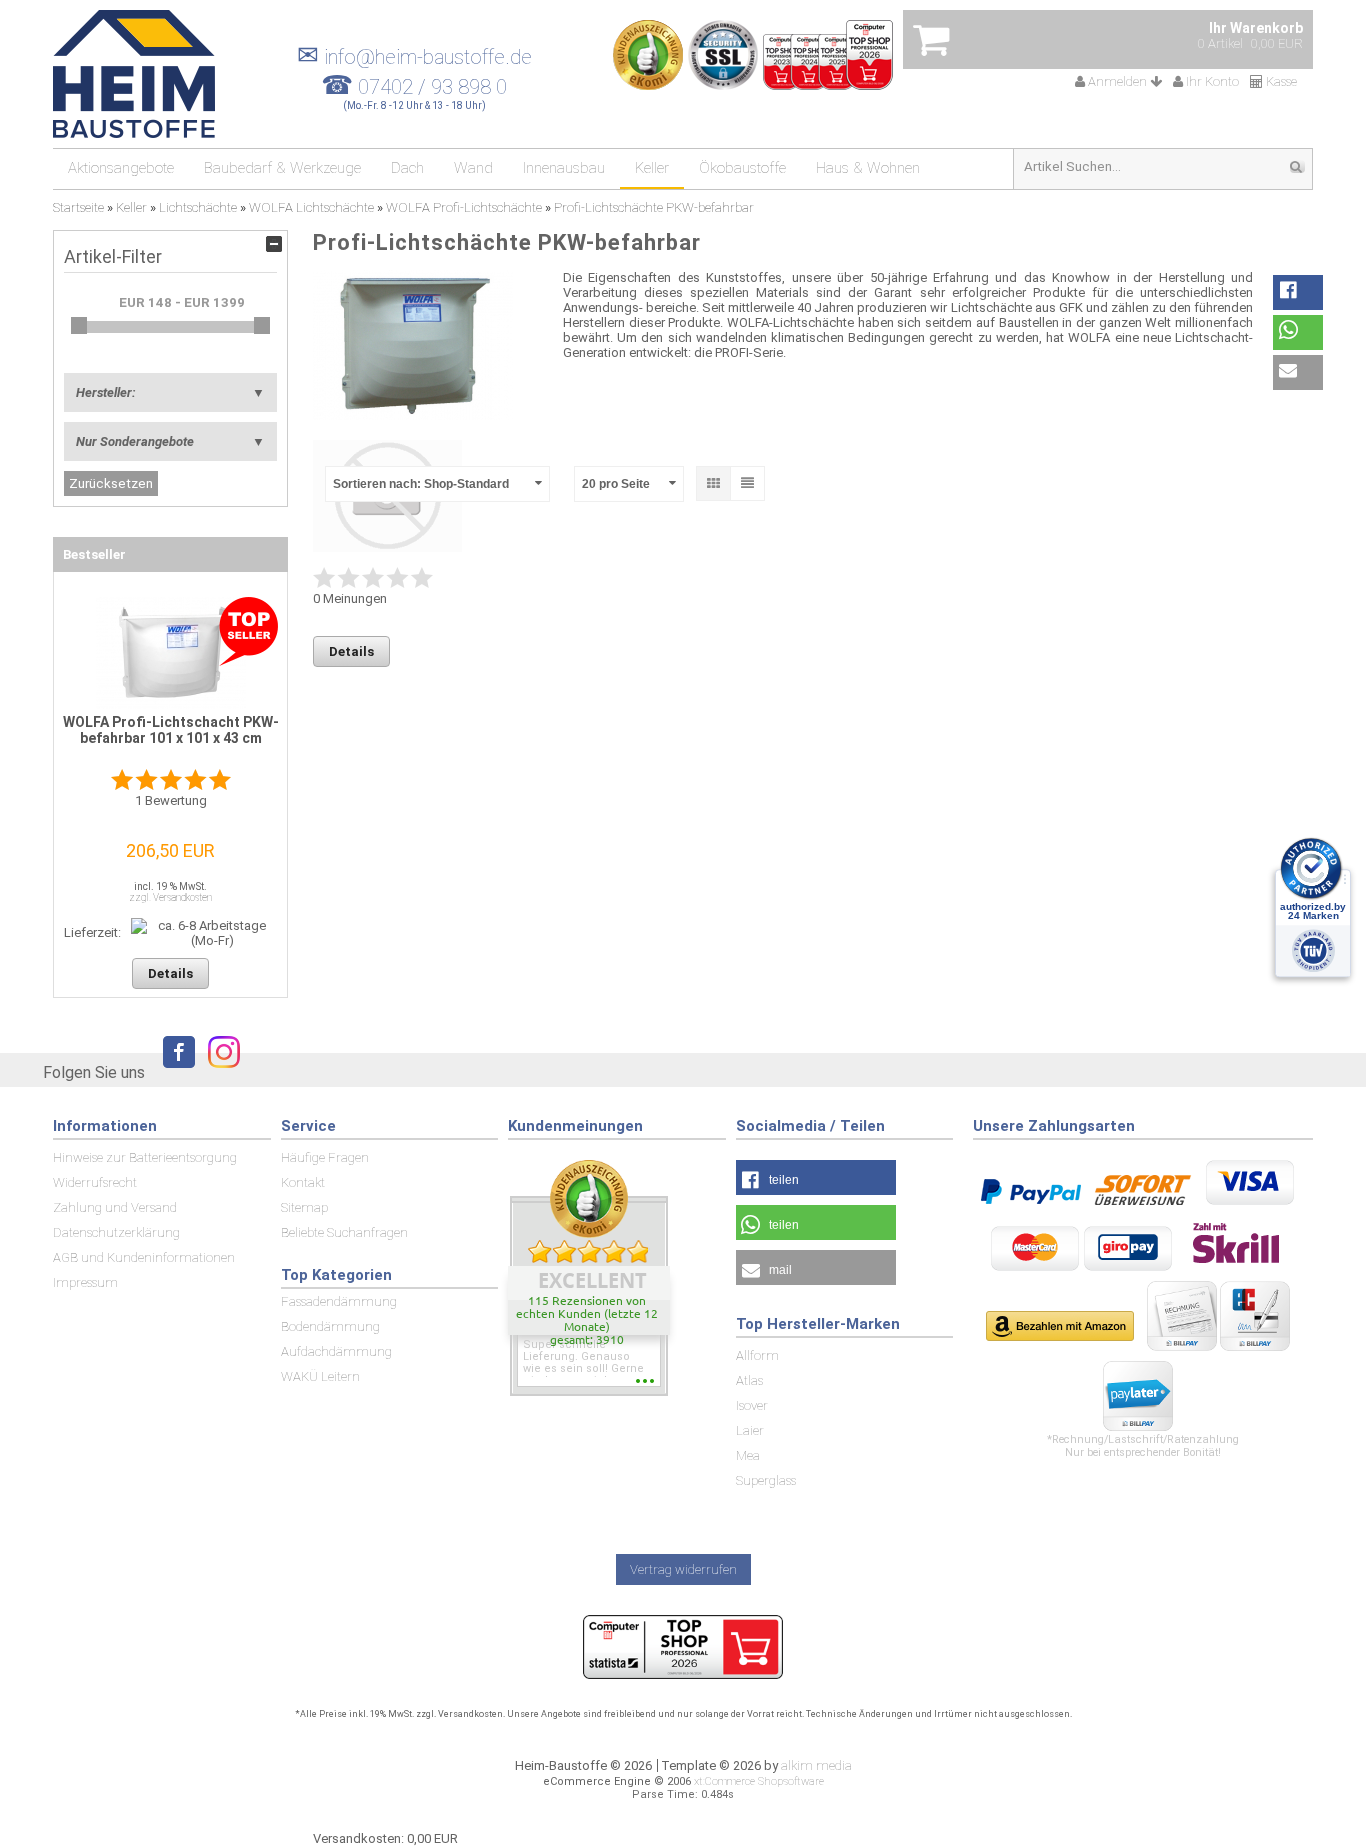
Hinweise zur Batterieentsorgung (145, 1157)
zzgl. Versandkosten (170, 897)
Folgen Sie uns (94, 1072)
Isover (752, 1405)
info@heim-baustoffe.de (414, 57)
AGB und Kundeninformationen (144, 1257)
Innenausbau (564, 168)
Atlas (749, 1380)
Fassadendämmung (339, 1301)
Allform (757, 1355)
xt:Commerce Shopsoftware (759, 1781)
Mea (748, 1455)
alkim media (816, 1765)
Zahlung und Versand (115, 1207)
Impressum (85, 1282)
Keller (652, 168)
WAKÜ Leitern (320, 1376)
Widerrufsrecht (95, 1182)
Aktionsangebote (121, 168)
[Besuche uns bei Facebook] (174, 1070)
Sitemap (304, 1207)
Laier (750, 1430)
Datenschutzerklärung (116, 1232)
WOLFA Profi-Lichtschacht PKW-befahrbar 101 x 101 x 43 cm (171, 730)
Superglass (766, 1480)
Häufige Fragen (325, 1157)
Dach (407, 168)
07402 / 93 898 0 (432, 87)
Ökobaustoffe (742, 168)
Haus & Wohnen (868, 168)
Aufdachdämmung (336, 1351)
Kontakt (303, 1182)
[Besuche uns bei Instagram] (219, 1070)
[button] (1298, 292)
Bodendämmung (330, 1326)
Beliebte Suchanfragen (344, 1232)
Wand (473, 168)
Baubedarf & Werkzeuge (282, 168)
